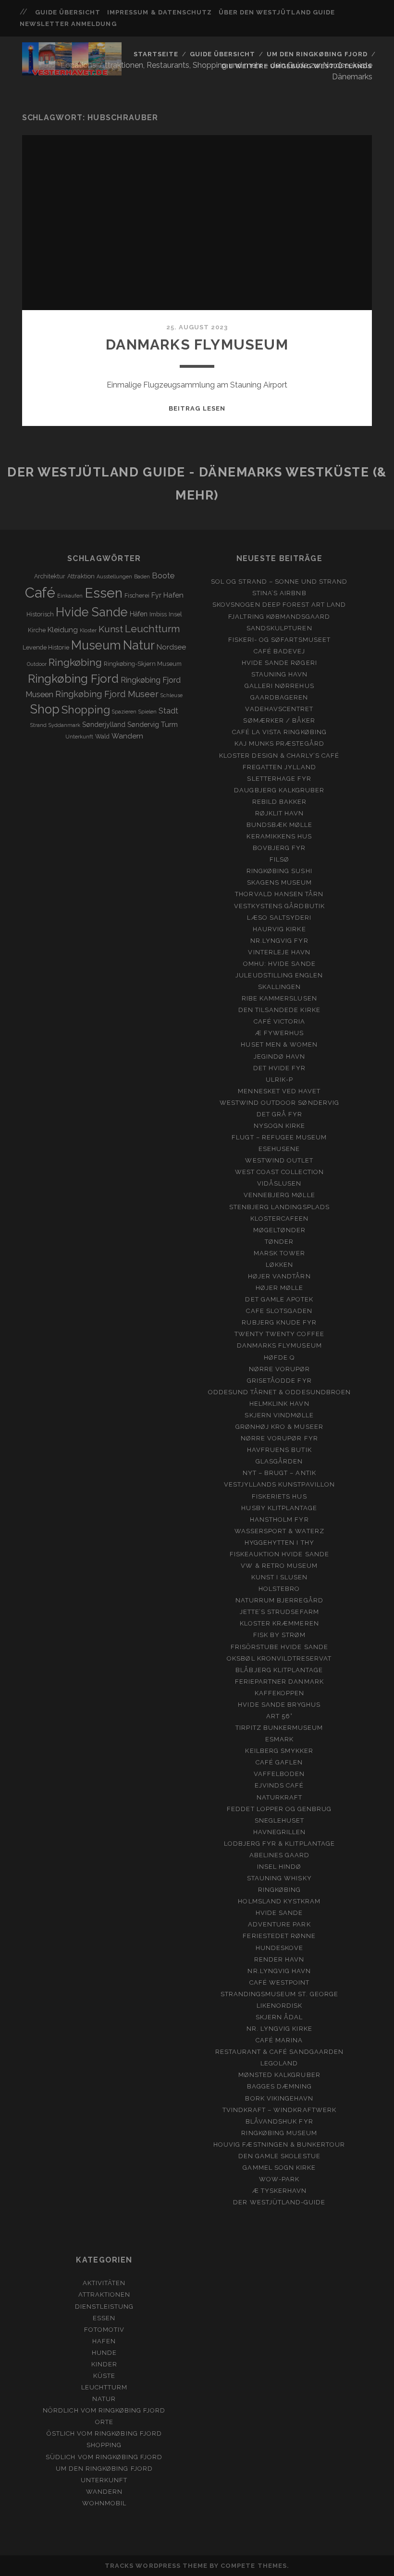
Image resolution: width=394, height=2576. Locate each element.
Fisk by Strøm (280, 1635)
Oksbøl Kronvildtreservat (279, 1658)
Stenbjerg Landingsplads (279, 1207)
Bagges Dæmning (280, 2086)
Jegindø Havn (280, 1057)
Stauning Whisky (279, 1878)
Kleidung (63, 630)
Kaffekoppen (279, 1693)
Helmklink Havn (279, 1404)
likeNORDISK (279, 2006)
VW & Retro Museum (279, 1566)
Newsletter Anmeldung (68, 24)
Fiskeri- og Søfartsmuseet (279, 640)
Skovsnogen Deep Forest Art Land (279, 605)
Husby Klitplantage (279, 1508)
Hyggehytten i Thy (279, 1543)
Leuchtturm (153, 629)
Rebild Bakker (280, 802)
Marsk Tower (279, 1253)
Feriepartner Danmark (279, 1682)
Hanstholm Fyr (279, 1519)
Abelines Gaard (280, 1855)
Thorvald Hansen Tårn (279, 894)
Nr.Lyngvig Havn (279, 1971)
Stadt (168, 711)
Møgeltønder (279, 1230)
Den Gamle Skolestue (279, 2156)
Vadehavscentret (279, 709)
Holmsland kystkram (279, 1901)
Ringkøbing (75, 662)
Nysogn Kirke (280, 1126)
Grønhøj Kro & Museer (279, 1427)
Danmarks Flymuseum (197, 344)
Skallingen (279, 987)
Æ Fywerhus (279, 1033)
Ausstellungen (114, 576)
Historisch (40, 614)
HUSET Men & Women (279, 1044)
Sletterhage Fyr (279, 779)
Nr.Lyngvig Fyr (279, 941)
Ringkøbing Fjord (73, 679)
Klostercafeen (280, 1219)
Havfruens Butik (279, 1450)
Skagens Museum (280, 882)
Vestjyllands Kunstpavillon (279, 1484)
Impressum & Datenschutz (160, 12)
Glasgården (279, 1461)
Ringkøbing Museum (279, 2133)
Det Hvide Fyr (280, 1068)
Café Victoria (280, 1021)
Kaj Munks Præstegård (279, 744)
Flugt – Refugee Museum (279, 1137)
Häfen (139, 614)
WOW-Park (279, 2179)
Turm (169, 725)
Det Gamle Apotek (279, 1299)
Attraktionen (105, 2295)
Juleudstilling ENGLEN (279, 975)
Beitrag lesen (197, 408)
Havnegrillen (280, 1832)
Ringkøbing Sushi (279, 871)
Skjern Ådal (279, 2017)
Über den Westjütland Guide (277, 12)
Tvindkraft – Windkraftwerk (279, 2110)
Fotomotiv (104, 2330)
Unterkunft (79, 737)
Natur (139, 645)
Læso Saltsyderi (279, 918)
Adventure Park (279, 1924)
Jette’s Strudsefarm (279, 1612)
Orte (104, 2422)
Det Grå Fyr (279, 1114)
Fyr (156, 595)
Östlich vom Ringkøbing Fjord (104, 2433)
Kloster (88, 630)
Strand (38, 725)
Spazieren (124, 712)
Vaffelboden (279, 1774)
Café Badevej (280, 651)
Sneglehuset (279, 1820)
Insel (175, 614)
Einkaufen (70, 596)
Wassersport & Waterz (279, 1531)
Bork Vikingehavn (279, 2098)
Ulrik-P (279, 1080)
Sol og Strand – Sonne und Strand (279, 581)
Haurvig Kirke (279, 929)
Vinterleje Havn (279, 952)
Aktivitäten (104, 2283)
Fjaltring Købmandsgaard (279, 617)
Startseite (156, 54)
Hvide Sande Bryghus (279, 1705)
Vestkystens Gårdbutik (279, 906)
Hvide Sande (92, 612)
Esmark (279, 1739)
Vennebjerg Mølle (279, 1195)
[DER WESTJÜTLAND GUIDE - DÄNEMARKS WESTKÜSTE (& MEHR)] (72, 71)
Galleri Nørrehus (279, 686)
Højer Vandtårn (279, 1276)
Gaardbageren (279, 697)
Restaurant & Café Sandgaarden (279, 2052)
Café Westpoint (280, 1982)
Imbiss (158, 614)
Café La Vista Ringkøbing (279, 732)
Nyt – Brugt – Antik (279, 1473)
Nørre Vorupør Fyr (279, 1438)
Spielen (148, 712)
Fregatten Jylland (279, 767)
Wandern (127, 736)
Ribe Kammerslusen (279, 998)
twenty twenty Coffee (279, 1334)
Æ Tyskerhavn (280, 2191)
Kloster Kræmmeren (279, 1623)
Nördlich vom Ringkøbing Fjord (104, 2410)
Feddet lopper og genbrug (279, 1809)
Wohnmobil (104, 2503)
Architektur (50, 576)
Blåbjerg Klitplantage (279, 1670)
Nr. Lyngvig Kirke (279, 2029)
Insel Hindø (279, 1867)
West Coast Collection (279, 1172)
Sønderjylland (104, 725)
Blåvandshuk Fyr (279, 2121)
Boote (163, 576)
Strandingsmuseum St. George (279, 1994)
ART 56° (279, 1716)
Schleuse (172, 695)
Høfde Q (279, 1357)
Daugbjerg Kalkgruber (279, 790)
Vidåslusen (279, 1183)
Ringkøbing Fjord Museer (107, 694)
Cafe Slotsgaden (279, 1311)
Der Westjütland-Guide (279, 2202)
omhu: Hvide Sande (279, 964)
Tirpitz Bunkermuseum (279, 1728)
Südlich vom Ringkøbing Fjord (104, 2457)
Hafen (173, 595)
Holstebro (279, 1589)
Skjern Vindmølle (279, 1415)
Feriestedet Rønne (279, 1936)
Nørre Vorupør (280, 1369)
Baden (142, 576)
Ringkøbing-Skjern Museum (143, 664)
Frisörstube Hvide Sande (279, 1647)
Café (40, 593)
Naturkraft (279, 1797)
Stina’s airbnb (279, 593)
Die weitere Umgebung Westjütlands (297, 66)
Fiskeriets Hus (279, 1496)
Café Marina (279, 2040)
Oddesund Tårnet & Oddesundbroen (279, 1392)
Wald (102, 736)
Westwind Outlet (279, 1160)
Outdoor (37, 664)
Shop (45, 709)
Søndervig (143, 725)
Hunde (104, 2353)
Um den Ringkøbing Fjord (317, 54)
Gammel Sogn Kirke (279, 2168)
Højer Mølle (279, 1288)
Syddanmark (64, 725)
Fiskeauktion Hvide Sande (279, 1554)
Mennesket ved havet (279, 1091)
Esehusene (279, 1149)
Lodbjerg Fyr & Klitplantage (279, 1844)
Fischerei (137, 595)
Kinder (104, 2364)
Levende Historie (46, 647)
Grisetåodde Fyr (279, 1381)
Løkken (279, 1265)
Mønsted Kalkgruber (279, 2075)
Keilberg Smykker (279, 1751)
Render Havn (279, 1959)
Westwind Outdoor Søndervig (279, 1103)
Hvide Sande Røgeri (279, 663)
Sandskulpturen (279, 628)
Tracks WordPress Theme (156, 2566)
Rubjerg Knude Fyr (279, 1322)
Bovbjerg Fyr (279, 848)
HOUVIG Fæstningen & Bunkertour (279, 2145)
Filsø (279, 859)
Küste (104, 2376)
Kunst (111, 629)
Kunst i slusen (280, 1577)
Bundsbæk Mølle (280, 825)
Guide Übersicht (68, 12)
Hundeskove (279, 1948)
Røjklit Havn (280, 813)
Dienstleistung (105, 2307)
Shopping (86, 710)
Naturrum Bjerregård (279, 1600)
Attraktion (81, 576)
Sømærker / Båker (279, 720)
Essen (104, 593)
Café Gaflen (279, 1762)
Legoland (279, 2063)
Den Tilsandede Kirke (279, 1010)
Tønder (279, 1242)
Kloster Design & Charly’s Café (279, 756)
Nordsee (171, 647)
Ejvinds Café (279, 1785)
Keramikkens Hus (279, 836)
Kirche (37, 630)
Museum (96, 645)
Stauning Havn (280, 674)
